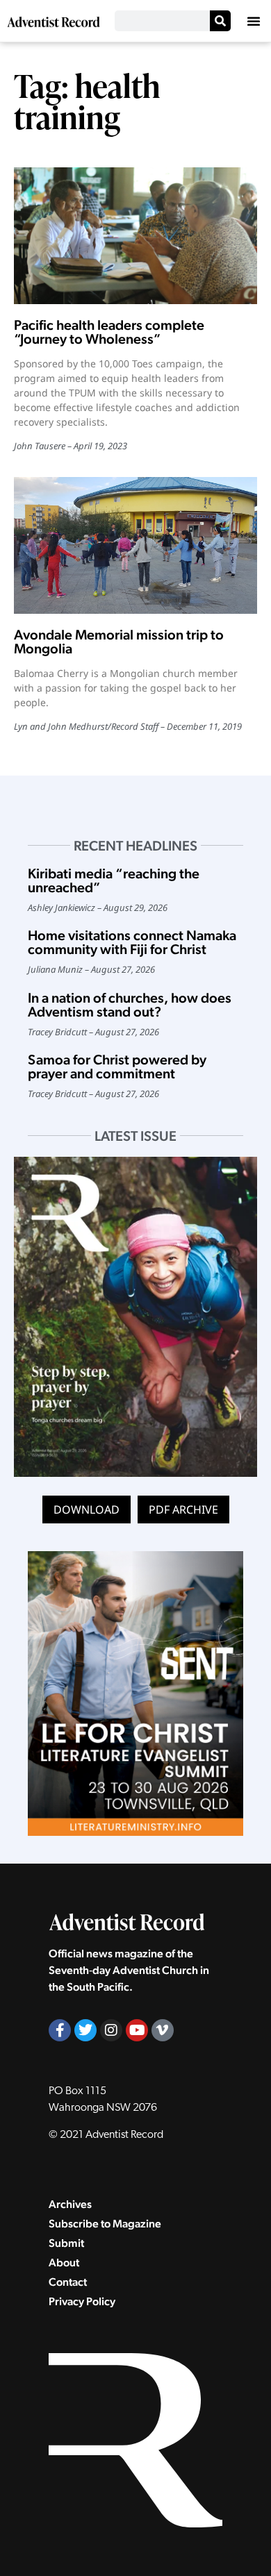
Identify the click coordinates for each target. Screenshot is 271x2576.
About (64, 2263)
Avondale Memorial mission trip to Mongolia (119, 642)
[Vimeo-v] (163, 2030)
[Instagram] (111, 2030)
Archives (70, 2204)
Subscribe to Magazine (105, 2224)
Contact (68, 2282)
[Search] (220, 21)
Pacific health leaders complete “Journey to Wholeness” (109, 332)
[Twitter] (85, 2030)
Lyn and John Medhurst (61, 726)
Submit (66, 2243)
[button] (254, 21)
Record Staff (135, 726)
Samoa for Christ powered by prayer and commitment (117, 1067)
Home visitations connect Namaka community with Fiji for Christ (132, 942)
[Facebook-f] (60, 2030)
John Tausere (40, 446)
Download (87, 1509)
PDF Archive (183, 1509)
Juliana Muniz (55, 969)
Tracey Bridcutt (57, 1032)
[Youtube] (137, 2030)
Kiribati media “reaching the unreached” (114, 880)
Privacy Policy (82, 2301)
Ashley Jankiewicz (61, 908)
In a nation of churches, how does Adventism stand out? (130, 1005)
